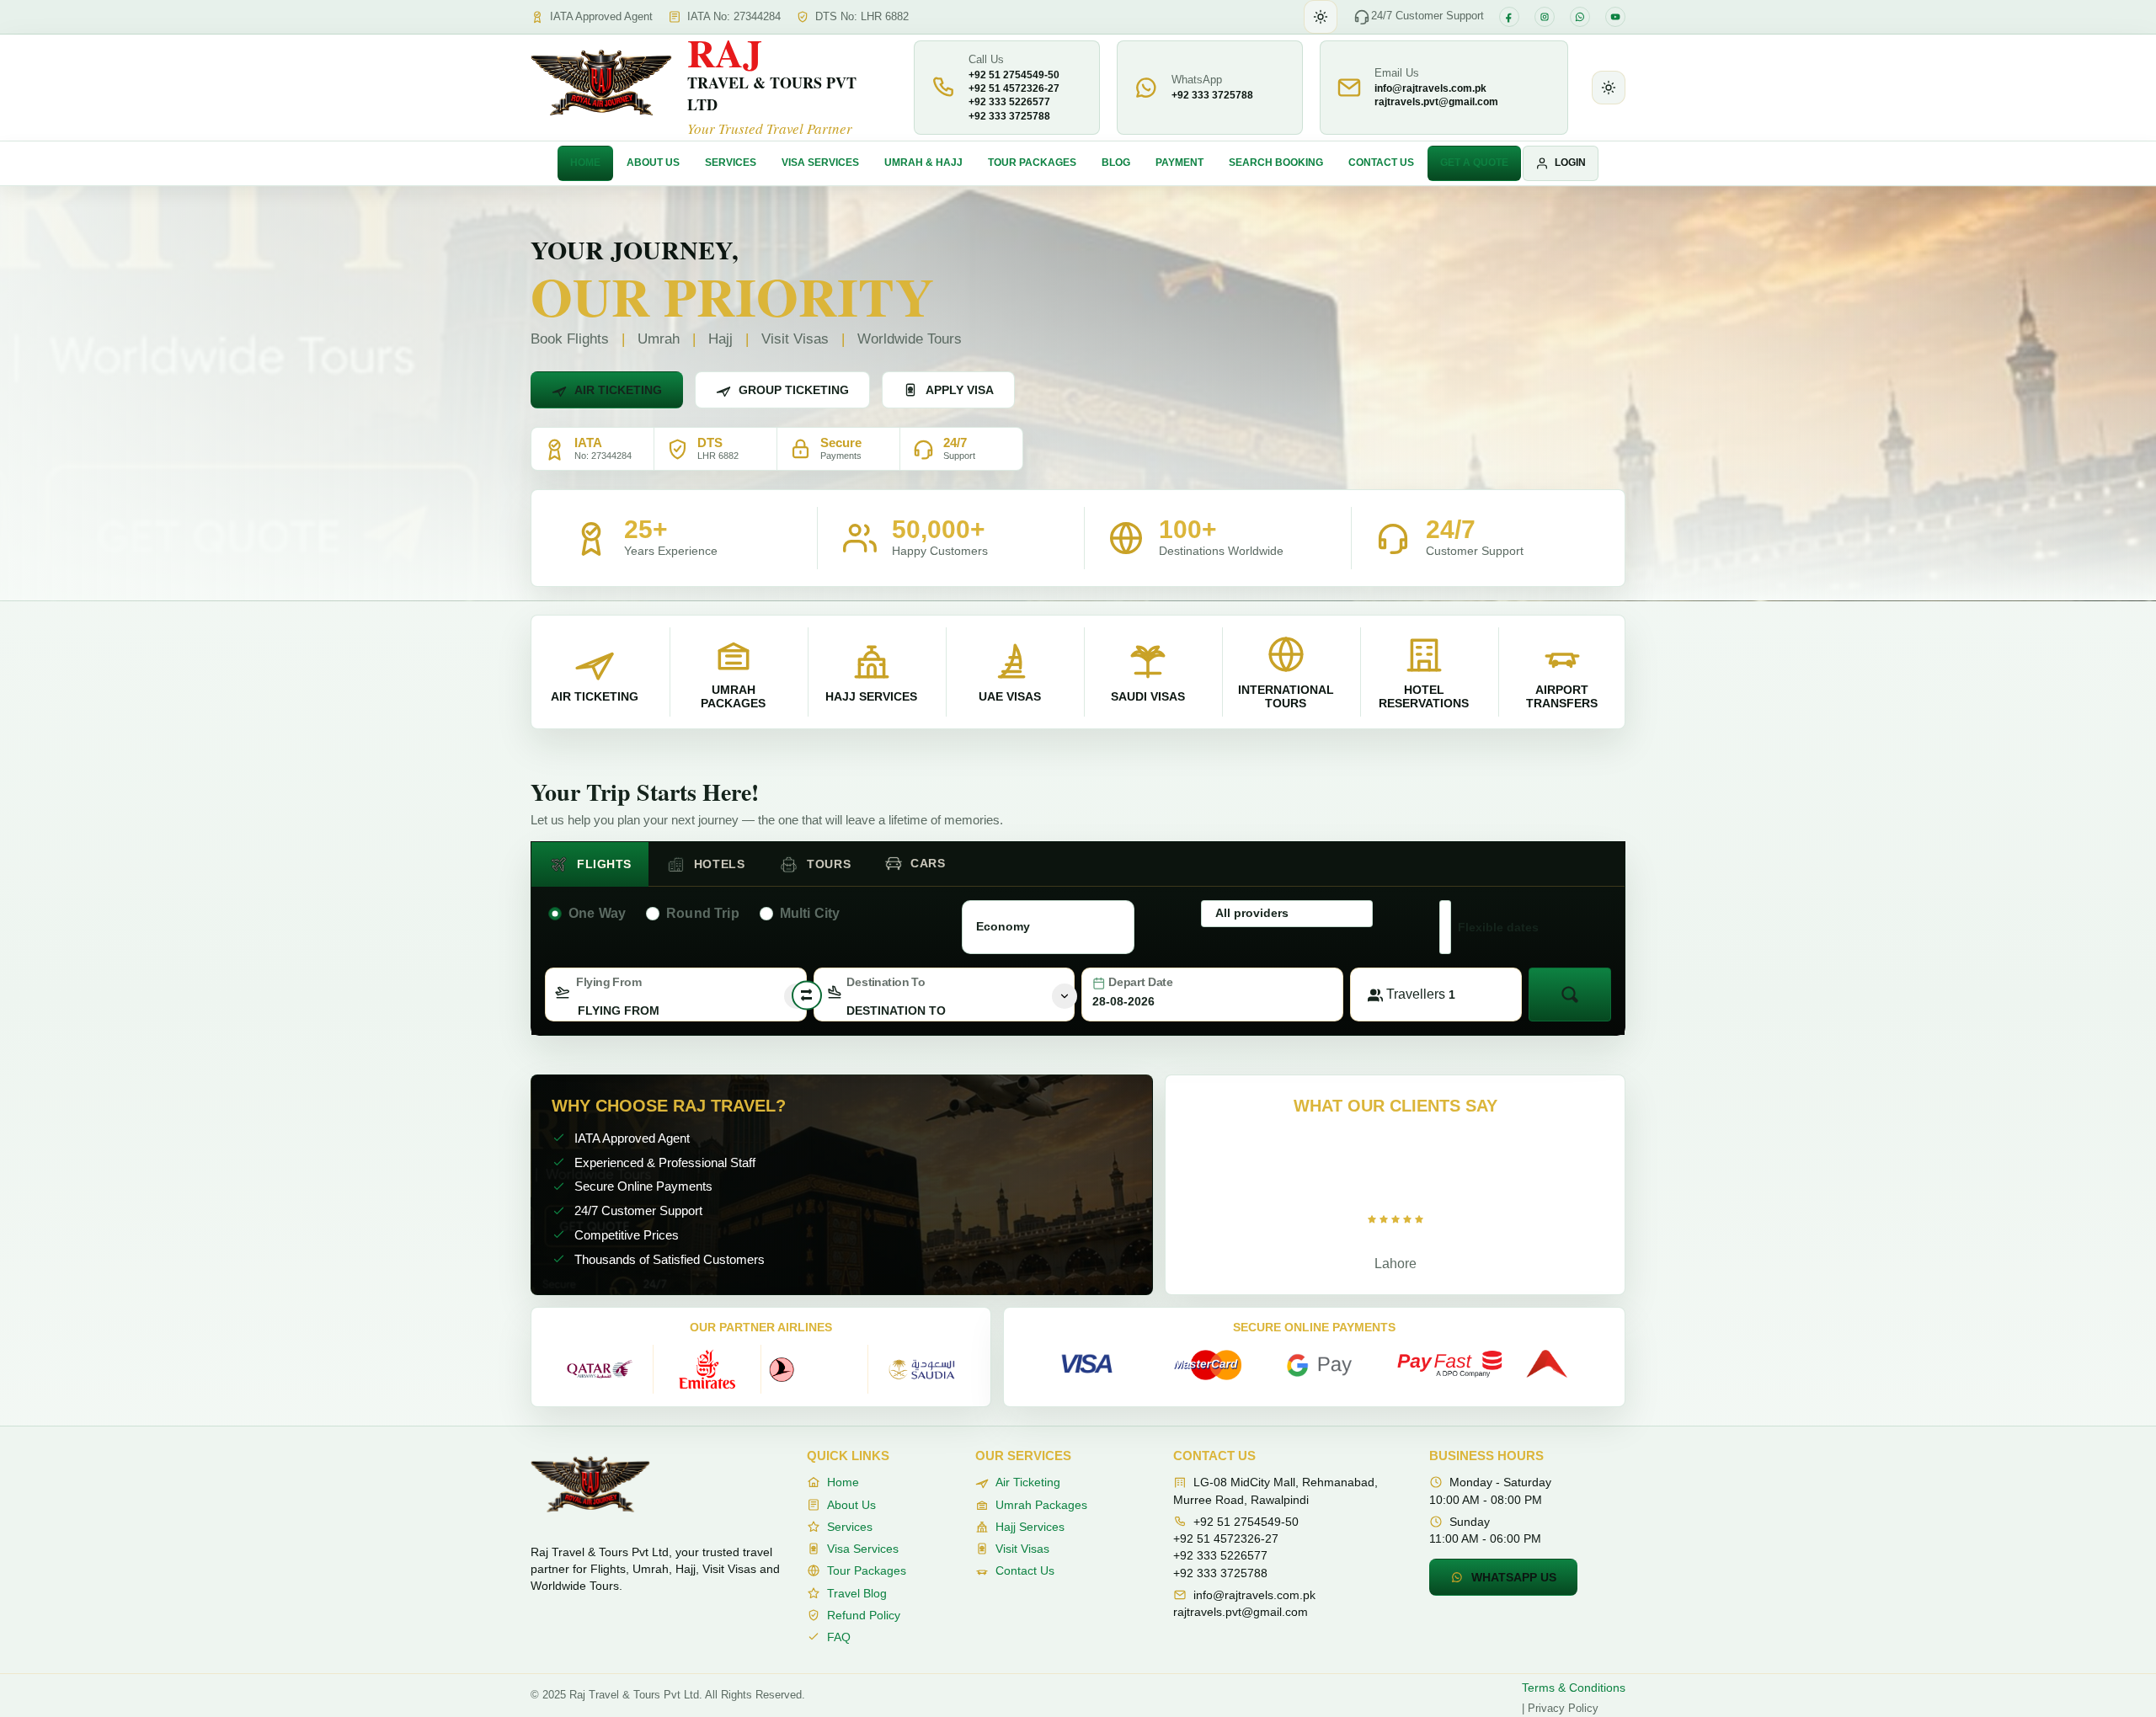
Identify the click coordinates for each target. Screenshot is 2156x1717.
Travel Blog (857, 1593)
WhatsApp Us (1514, 1577)
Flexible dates (1498, 927)
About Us (653, 163)
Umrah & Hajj (923, 163)
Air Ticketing (618, 390)
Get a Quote (1474, 163)
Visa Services (820, 163)
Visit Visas (1022, 1549)
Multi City (810, 913)
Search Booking (1276, 163)
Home (585, 163)
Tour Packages (1032, 163)
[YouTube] (1615, 17)
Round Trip (703, 913)
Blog (1116, 163)
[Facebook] (1509, 17)
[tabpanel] (1078, 957)
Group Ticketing (794, 390)
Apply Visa (960, 390)
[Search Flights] (1570, 994)
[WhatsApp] (1580, 17)
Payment (1179, 163)
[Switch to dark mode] (1321, 17)
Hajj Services (1030, 1527)
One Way (597, 913)
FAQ (839, 1637)
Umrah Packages (1041, 1505)
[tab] (590, 864)
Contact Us (1381, 163)
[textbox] (676, 1010)
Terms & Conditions (1574, 1688)
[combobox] (676, 994)
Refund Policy (864, 1615)
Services (731, 163)
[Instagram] (1545, 17)
